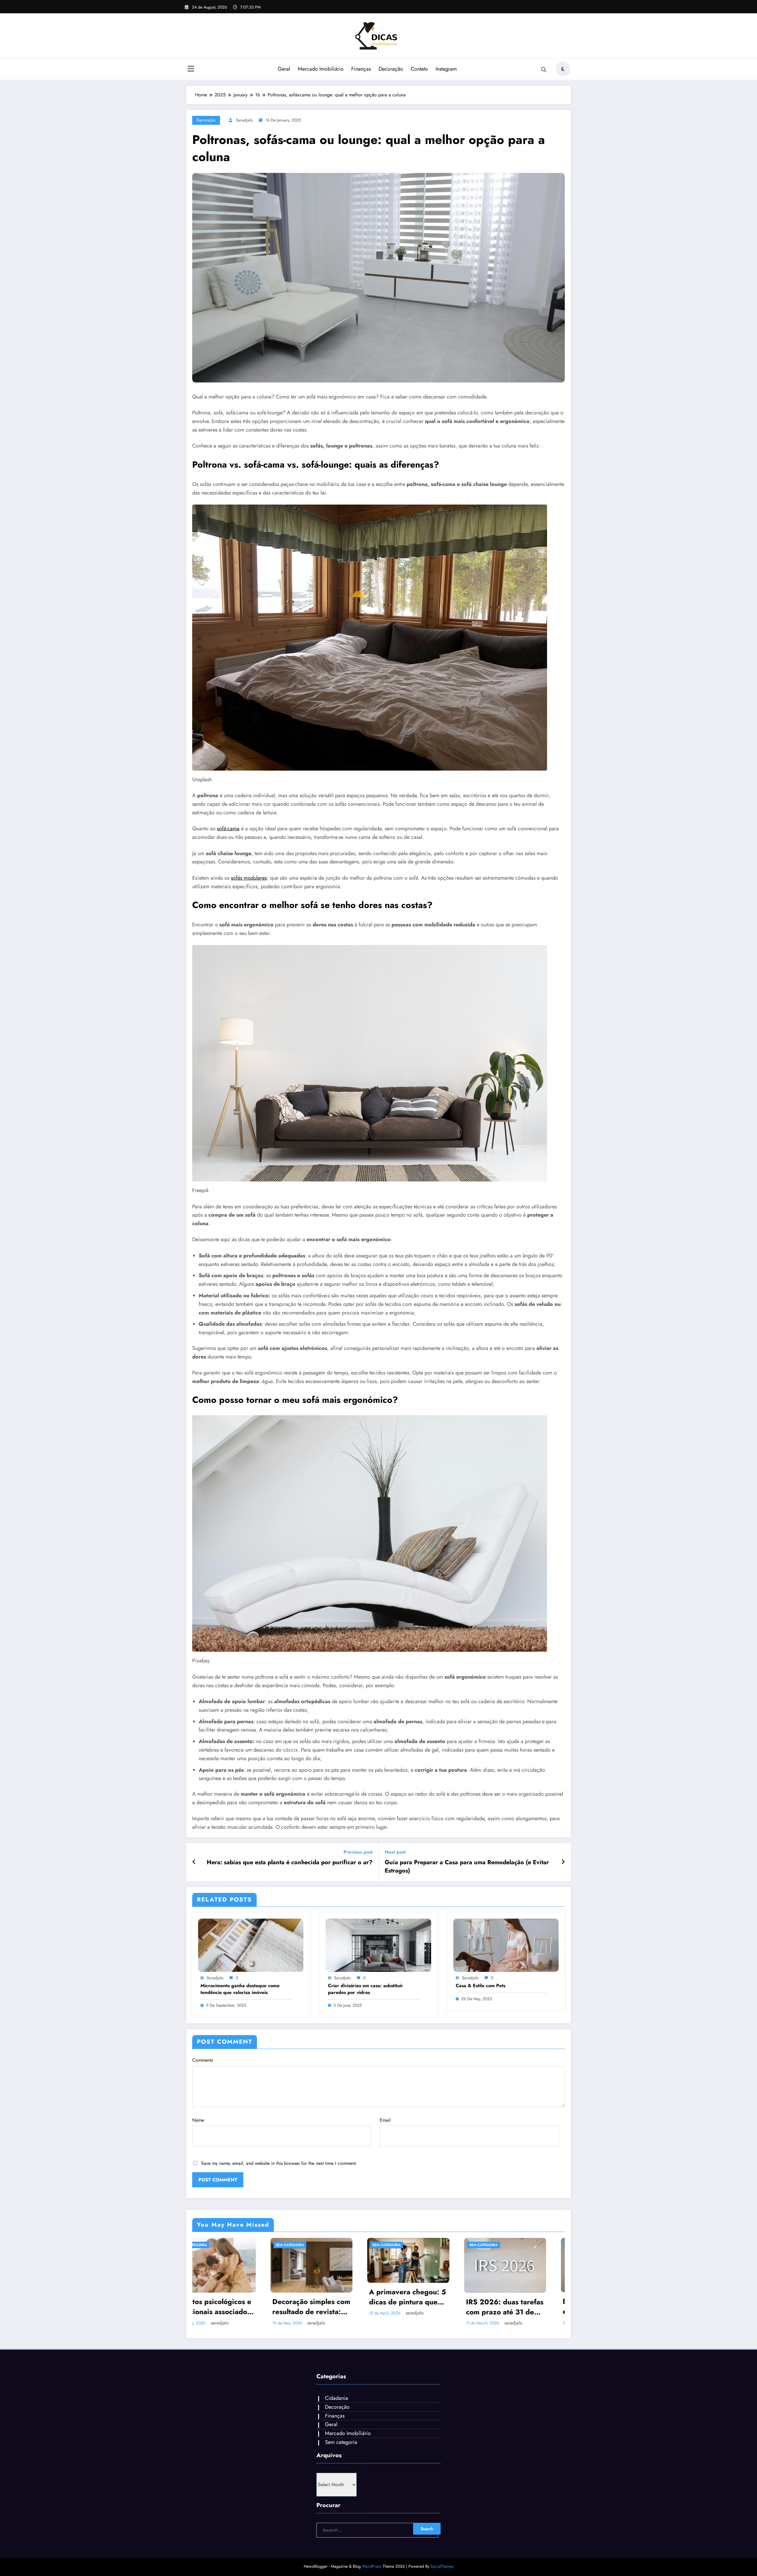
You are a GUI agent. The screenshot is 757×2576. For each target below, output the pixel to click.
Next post (395, 1852)
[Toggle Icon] (191, 69)
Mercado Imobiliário (321, 69)
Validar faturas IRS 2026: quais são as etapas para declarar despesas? (229, 2307)
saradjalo (244, 120)
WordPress (372, 2566)
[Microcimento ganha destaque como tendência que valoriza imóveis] (251, 1944)
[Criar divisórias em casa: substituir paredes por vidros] (378, 1944)
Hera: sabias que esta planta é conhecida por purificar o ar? (290, 1862)
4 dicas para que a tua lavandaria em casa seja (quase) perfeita (522, 2307)
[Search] (544, 70)
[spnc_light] (563, 69)
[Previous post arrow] (194, 1862)
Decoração (391, 69)
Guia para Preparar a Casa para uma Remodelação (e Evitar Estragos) (467, 1867)
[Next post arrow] (563, 1862)
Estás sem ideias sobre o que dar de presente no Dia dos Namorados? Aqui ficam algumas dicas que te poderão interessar (329, 2307)
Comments (203, 2060)
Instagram (446, 69)
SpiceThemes (442, 2566)
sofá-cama (228, 829)
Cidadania (337, 2398)
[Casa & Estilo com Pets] (506, 1944)
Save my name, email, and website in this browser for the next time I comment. (279, 2163)
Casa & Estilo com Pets (481, 1986)
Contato (419, 69)
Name (198, 2120)
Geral (284, 69)
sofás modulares (249, 878)
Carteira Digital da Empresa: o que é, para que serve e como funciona (427, 2301)
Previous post (358, 1852)
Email (385, 2120)
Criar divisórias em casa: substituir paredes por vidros (365, 1989)
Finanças (361, 69)
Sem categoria (212, 2245)
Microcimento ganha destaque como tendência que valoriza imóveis (240, 1989)
